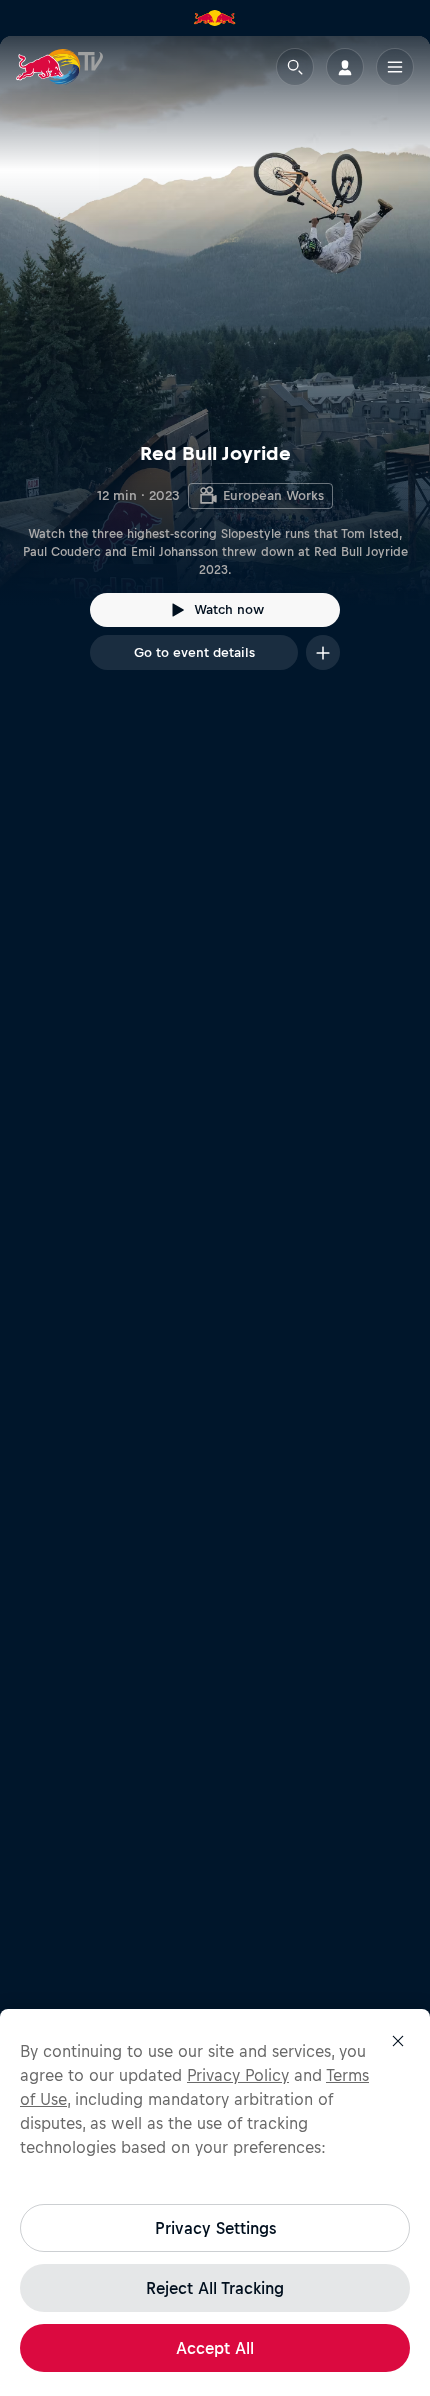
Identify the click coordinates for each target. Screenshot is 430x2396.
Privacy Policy (238, 2075)
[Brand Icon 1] (215, 18)
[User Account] (345, 67)
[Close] (398, 2041)
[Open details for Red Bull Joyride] (215, 371)
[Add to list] (323, 652)
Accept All (215, 2348)
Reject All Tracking (215, 2288)
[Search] (295, 67)
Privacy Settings (215, 2228)
